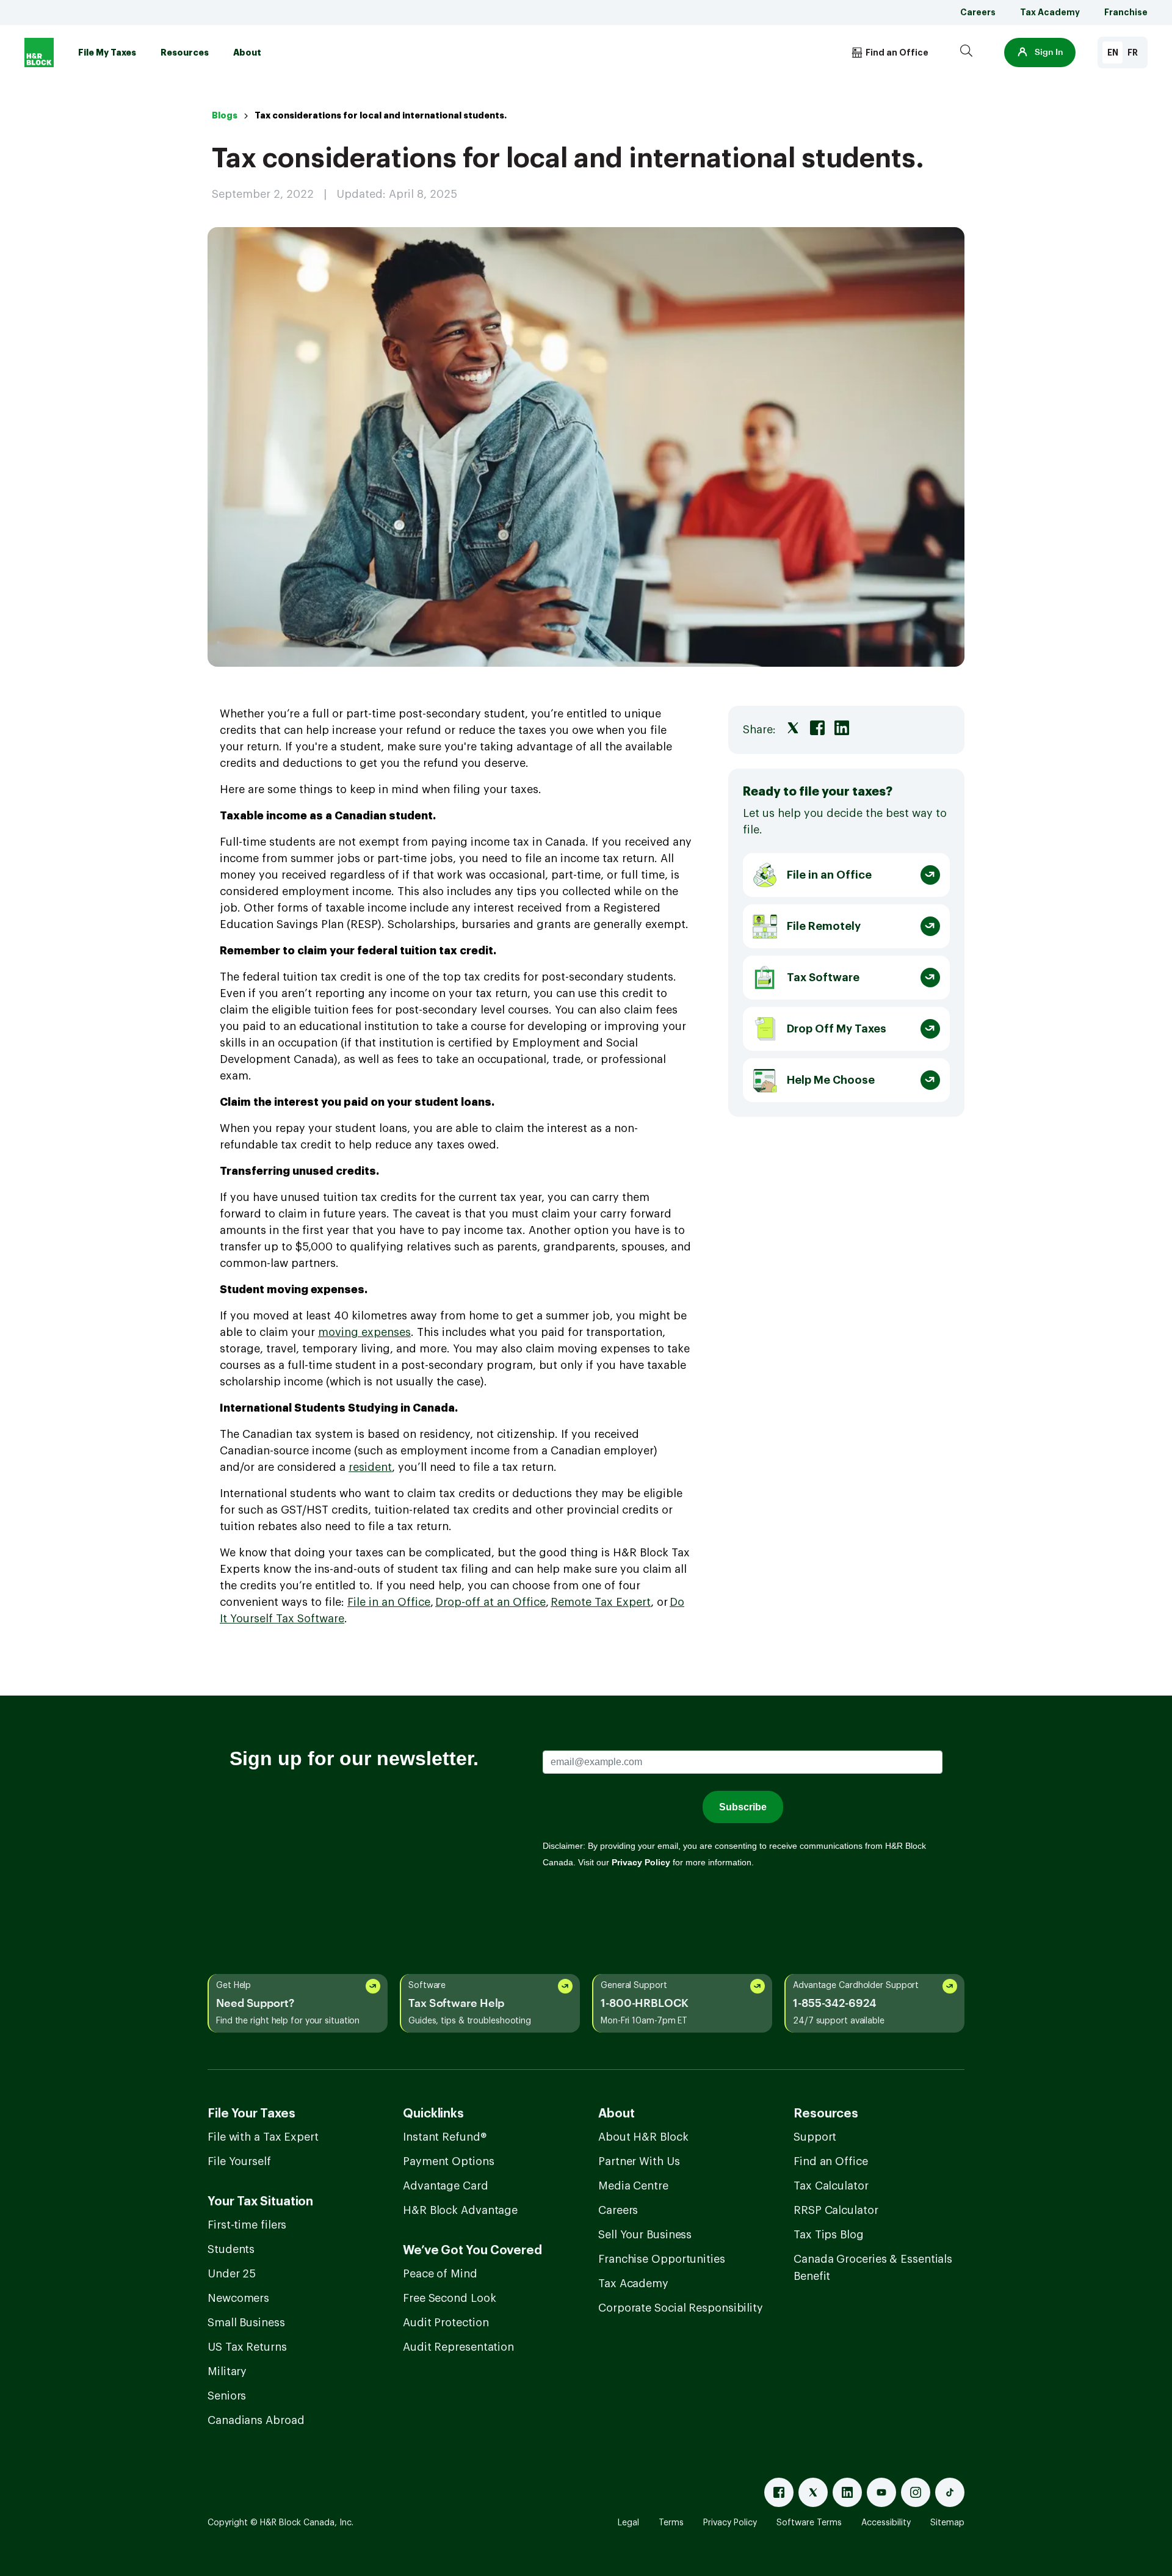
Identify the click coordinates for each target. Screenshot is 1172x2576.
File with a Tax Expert (263, 2137)
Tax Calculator (831, 2186)
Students (231, 2249)
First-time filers (247, 2225)
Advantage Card (446, 2186)
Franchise (1126, 12)
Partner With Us (639, 2161)
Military (227, 2371)
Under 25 (232, 2274)
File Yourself (239, 2161)
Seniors (227, 2396)
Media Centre (633, 2186)
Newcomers (238, 2298)
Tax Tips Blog (829, 2235)
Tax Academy (1050, 12)
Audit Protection (446, 2323)
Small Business (246, 2323)
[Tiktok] (950, 2492)
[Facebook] (779, 2492)
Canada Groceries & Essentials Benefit (873, 2268)
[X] (813, 2492)
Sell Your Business (645, 2235)
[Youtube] (881, 2492)
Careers (978, 12)
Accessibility (886, 2523)
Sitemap (947, 2523)
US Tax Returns (247, 2347)
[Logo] (39, 53)
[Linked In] (847, 2492)
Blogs (225, 115)
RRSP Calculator (836, 2210)
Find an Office (831, 2161)
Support (815, 2137)
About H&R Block (643, 2137)
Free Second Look (449, 2298)
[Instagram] (916, 2492)
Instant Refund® (445, 2137)
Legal (628, 2523)
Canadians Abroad (256, 2420)
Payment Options (449, 2161)
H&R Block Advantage (460, 2210)
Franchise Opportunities (662, 2259)
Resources (185, 53)
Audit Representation (458, 2347)
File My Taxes (107, 53)
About (247, 53)
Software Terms (809, 2523)
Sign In (1049, 53)
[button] (1040, 53)
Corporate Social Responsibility (681, 2308)
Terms (671, 2523)
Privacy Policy (730, 2523)
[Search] (966, 53)
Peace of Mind (440, 2274)
